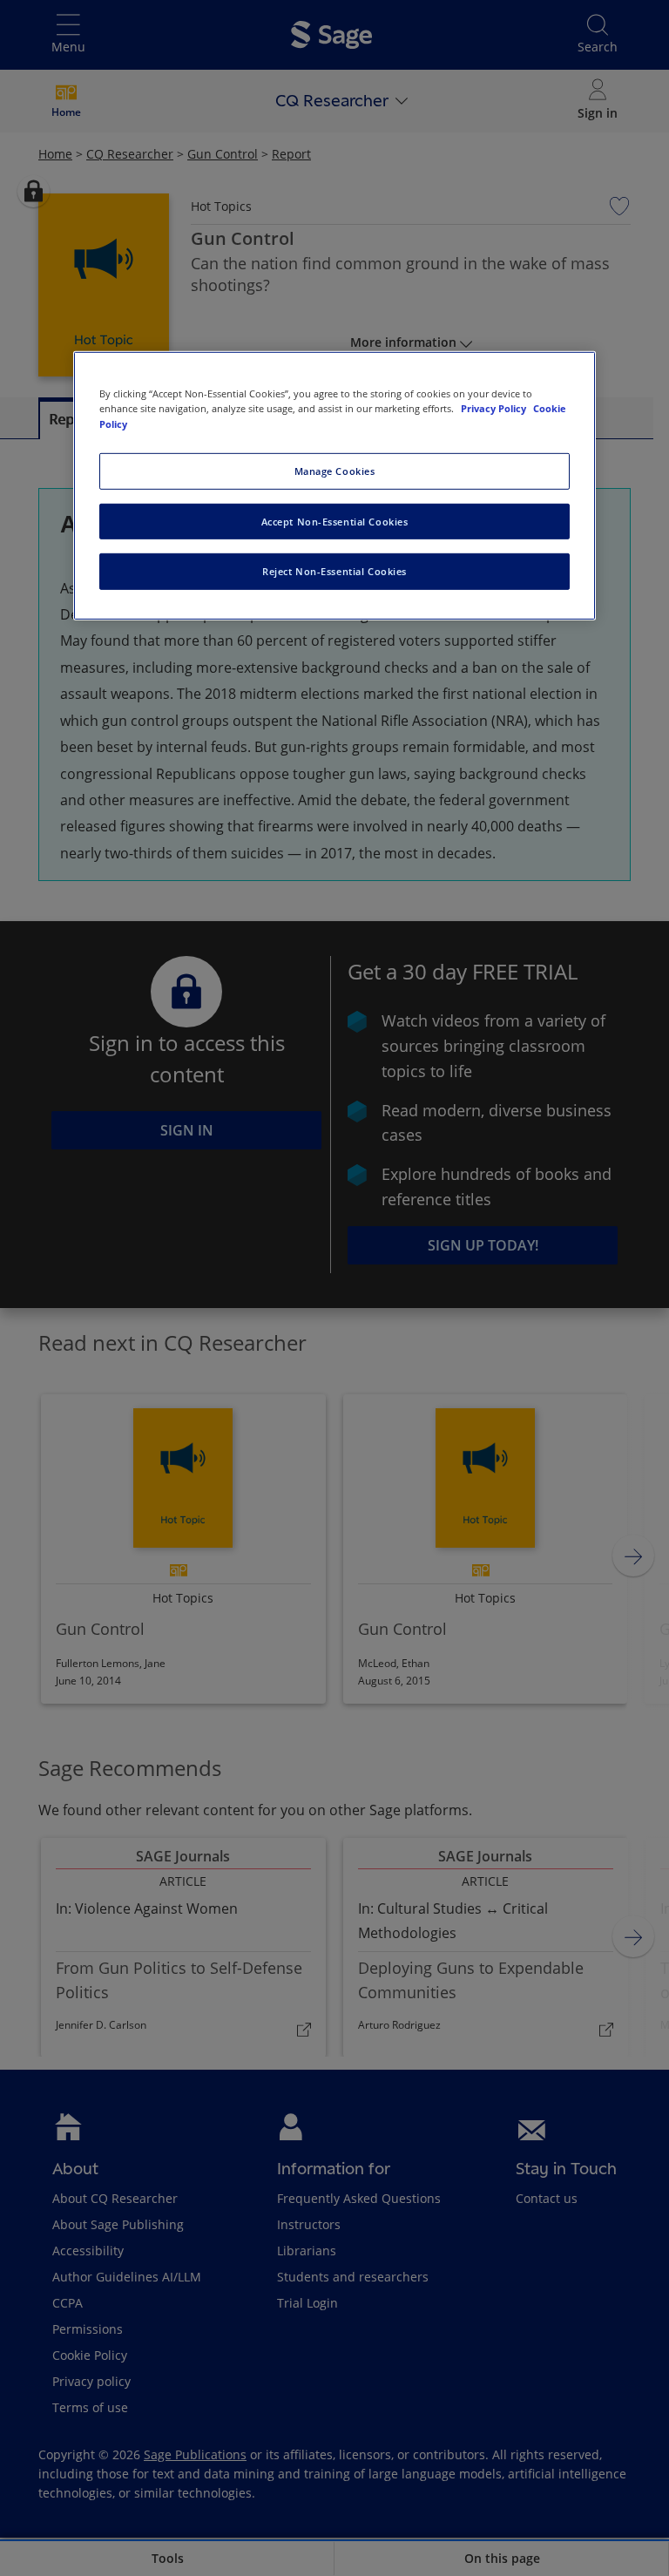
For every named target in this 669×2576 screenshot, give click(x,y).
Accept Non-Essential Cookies (335, 521)
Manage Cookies (335, 470)
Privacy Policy (495, 408)
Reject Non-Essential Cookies (334, 571)
